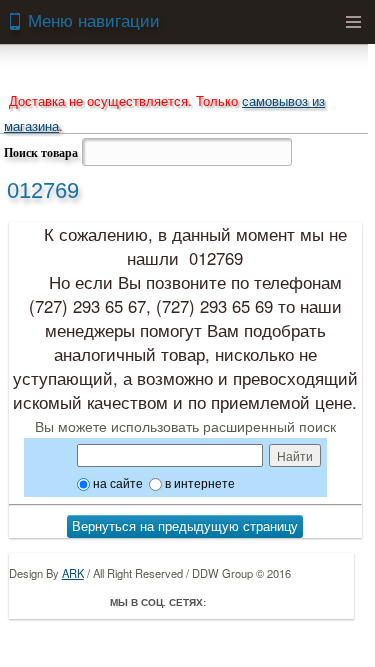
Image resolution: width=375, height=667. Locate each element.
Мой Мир (338, 602)
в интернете (198, 482)
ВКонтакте (282, 602)
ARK (73, 573)
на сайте (116, 482)
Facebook (226, 602)
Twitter (254, 602)
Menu (353, 22)
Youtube (310, 602)
